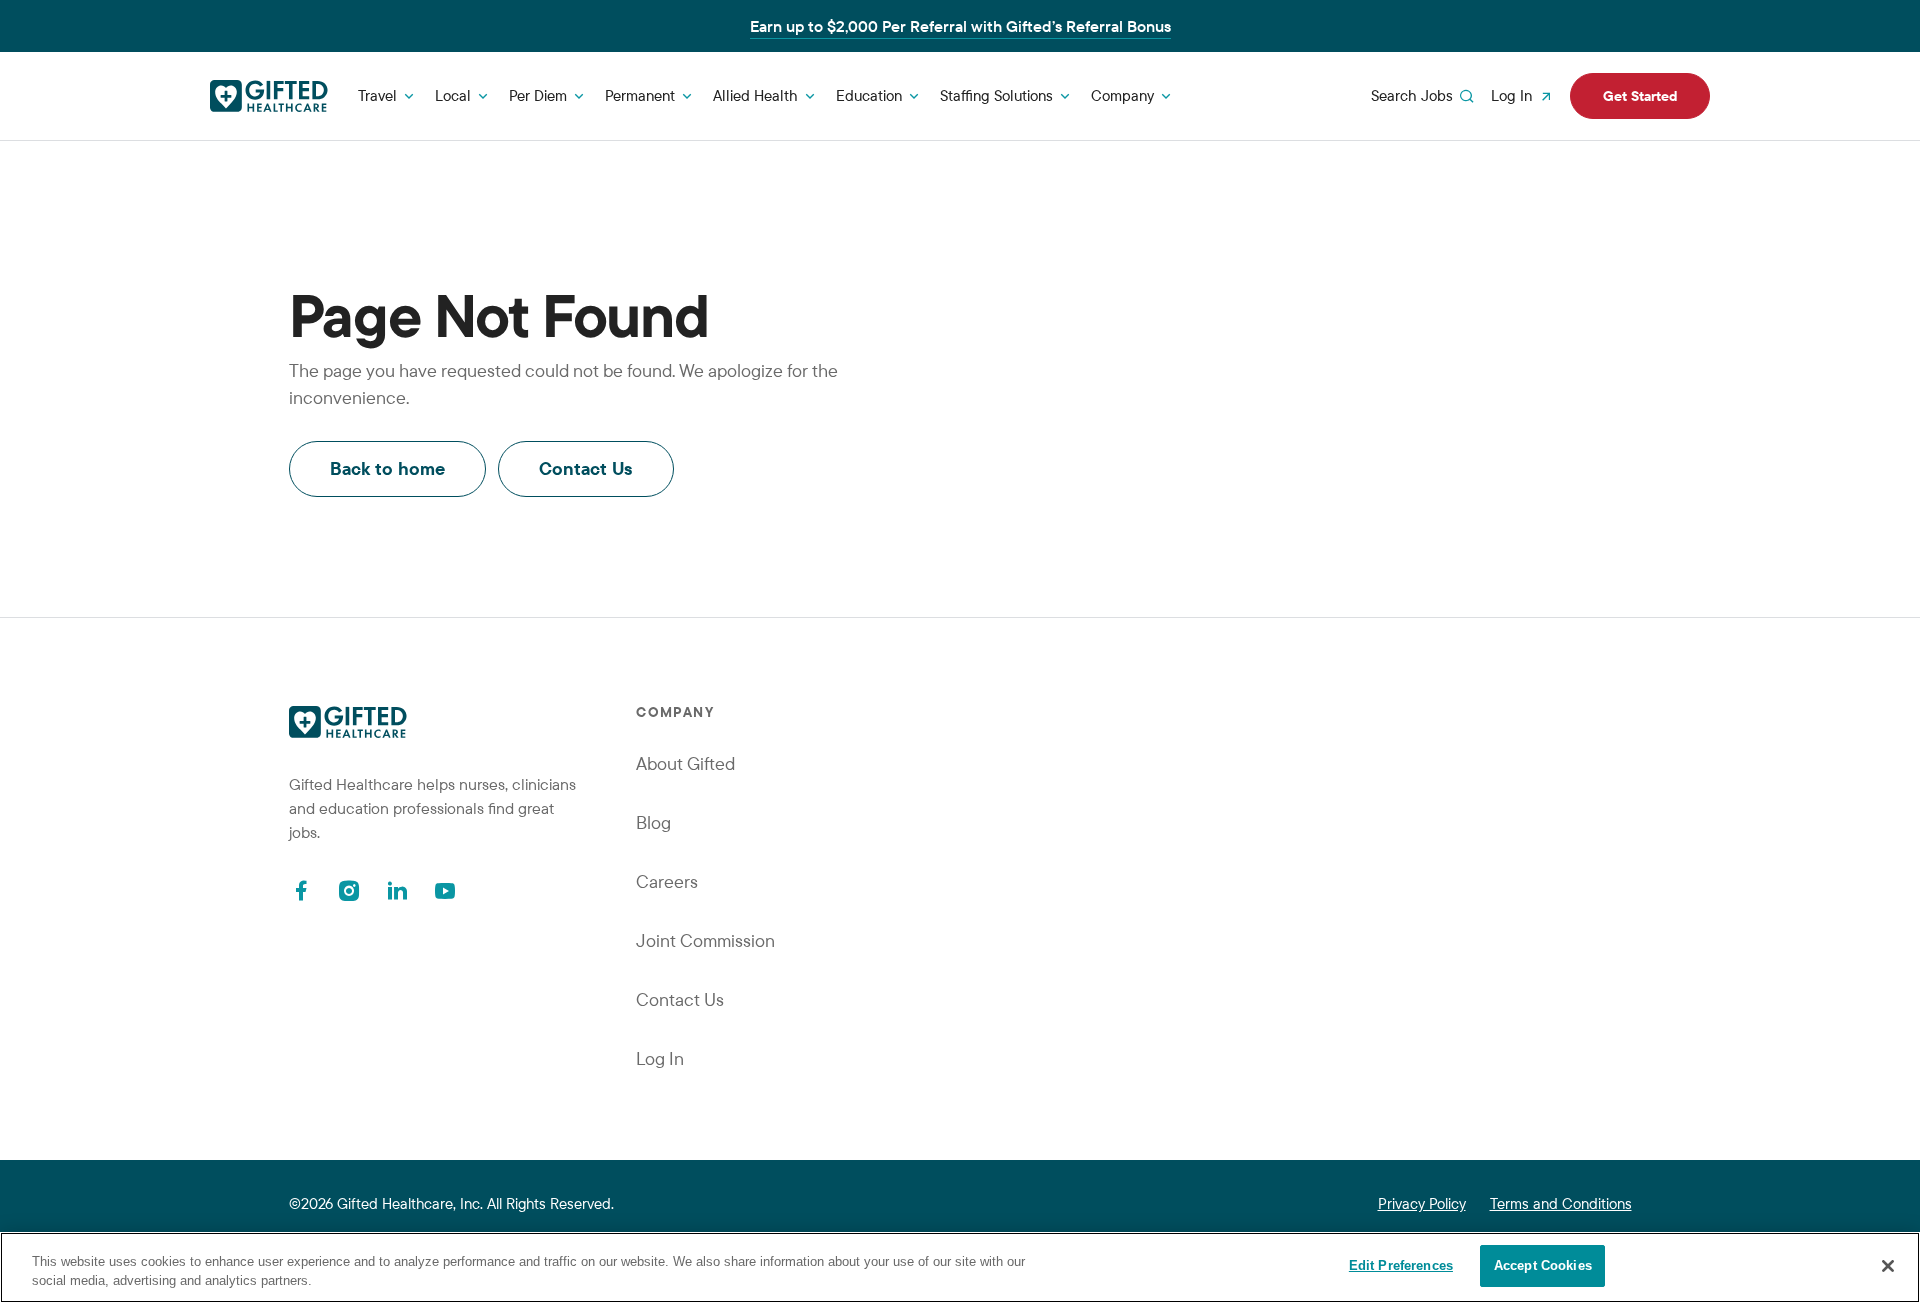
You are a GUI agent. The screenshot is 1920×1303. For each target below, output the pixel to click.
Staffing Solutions (996, 95)
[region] (960, 1267)
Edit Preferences (1401, 1265)
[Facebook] (301, 890)
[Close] (1888, 1266)
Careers (667, 881)
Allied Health (755, 95)
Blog (653, 822)
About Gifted (685, 763)
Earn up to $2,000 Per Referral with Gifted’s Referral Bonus (960, 26)
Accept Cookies (1543, 1265)
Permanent (640, 95)
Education (869, 95)
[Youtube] (445, 890)
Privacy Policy (1422, 1203)
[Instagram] (349, 890)
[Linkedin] (397, 890)
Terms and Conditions (1561, 1203)
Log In (1511, 95)
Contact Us (586, 468)
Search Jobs (1412, 95)
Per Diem (538, 95)
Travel (377, 95)
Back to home (387, 468)
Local (453, 95)
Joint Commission (705, 940)
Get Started (1640, 96)
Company (1122, 95)
